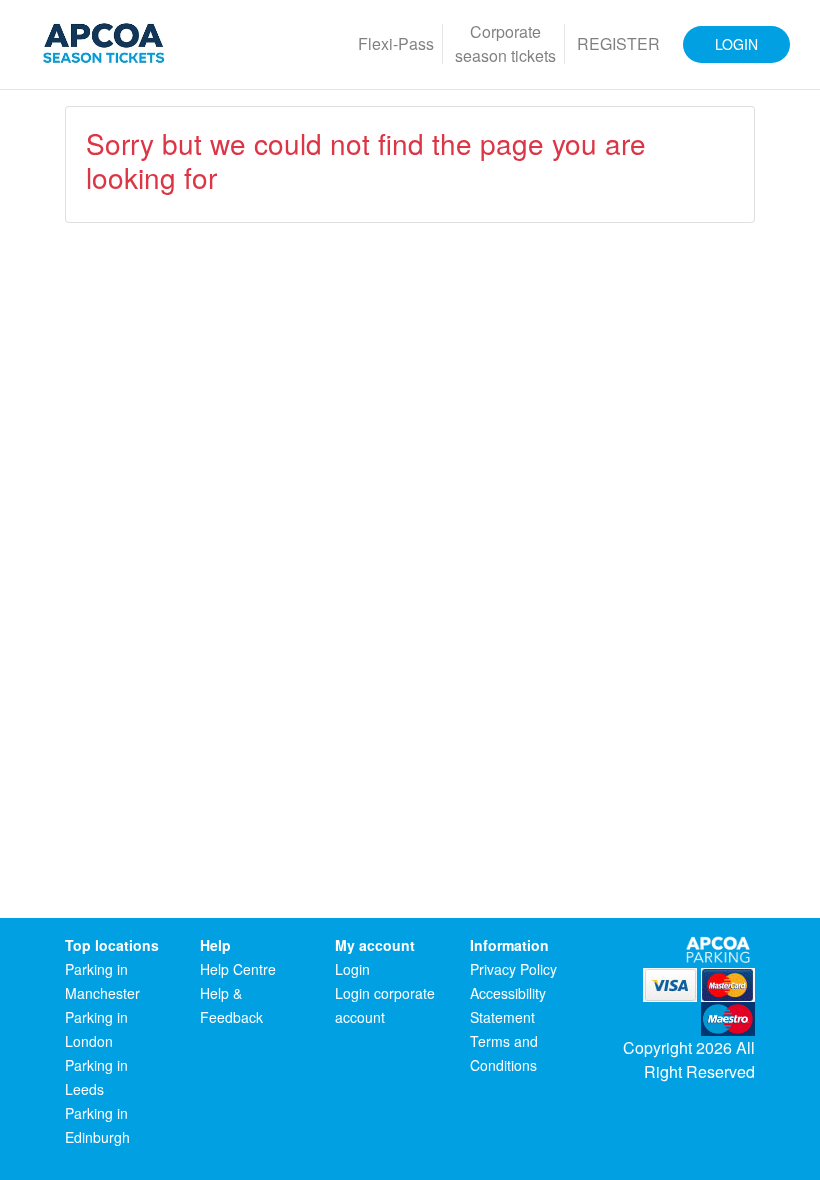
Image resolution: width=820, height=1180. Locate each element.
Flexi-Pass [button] (396, 43)
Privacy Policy (513, 969)
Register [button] (618, 43)
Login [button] (736, 44)
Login (352, 969)
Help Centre (238, 969)
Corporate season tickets (505, 43)
